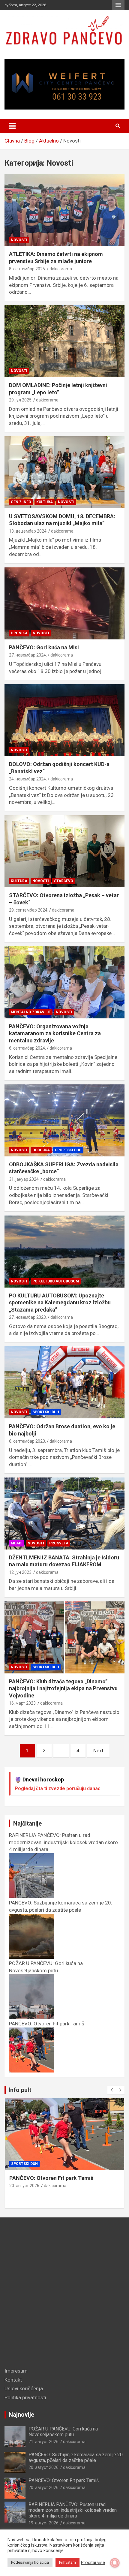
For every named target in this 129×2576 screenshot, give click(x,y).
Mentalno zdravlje (31, 1012)
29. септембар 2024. (29, 910)
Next (98, 1751)
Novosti (19, 240)
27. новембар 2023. (28, 1317)
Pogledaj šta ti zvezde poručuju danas (58, 1788)
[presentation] (112, 2090)
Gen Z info (21, 502)
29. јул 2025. (21, 400)
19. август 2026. (44, 2523)
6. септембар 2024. (27, 1048)
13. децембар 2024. (28, 531)
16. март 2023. (23, 1703)
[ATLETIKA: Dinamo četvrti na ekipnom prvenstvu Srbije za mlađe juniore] (64, 210)
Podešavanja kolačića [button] (30, 2562)
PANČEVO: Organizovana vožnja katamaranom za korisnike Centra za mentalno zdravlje (55, 1033)
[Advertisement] (64, 2294)
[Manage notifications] (115, 2563)
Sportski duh (68, 1150)
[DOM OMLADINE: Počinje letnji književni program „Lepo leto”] (64, 341)
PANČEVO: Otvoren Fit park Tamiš (51, 2178)
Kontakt (13, 2380)
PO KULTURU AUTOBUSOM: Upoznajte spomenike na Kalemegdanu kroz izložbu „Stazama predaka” (60, 1303)
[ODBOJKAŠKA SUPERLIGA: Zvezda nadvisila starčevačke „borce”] (64, 1120)
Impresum (16, 2371)
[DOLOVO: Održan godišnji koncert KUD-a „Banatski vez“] (64, 720)
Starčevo (64, 881)
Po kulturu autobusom (56, 1281)
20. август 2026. (25, 2186)
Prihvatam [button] (67, 2562)
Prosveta (59, 1543)
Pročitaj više (93, 2562)
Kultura (45, 502)
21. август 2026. (44, 2442)
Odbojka (41, 1150)
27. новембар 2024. (28, 655)
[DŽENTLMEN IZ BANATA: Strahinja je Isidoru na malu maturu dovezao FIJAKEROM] (64, 1513)
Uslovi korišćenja (24, 2388)
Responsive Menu (118, 5)
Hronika (19, 633)
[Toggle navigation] (12, 126)
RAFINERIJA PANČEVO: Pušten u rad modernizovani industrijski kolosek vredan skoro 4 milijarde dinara (73, 2510)
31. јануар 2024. (24, 1179)
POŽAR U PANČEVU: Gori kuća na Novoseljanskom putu (46, 1967)
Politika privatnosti (25, 2397)
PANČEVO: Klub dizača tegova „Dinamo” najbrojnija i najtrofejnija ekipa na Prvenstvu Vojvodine (63, 1688)
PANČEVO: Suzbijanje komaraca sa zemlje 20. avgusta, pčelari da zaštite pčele (61, 1906)
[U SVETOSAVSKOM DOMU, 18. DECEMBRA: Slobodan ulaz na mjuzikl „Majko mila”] (64, 472)
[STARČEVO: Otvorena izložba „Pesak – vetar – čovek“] (64, 851)
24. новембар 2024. (28, 779)
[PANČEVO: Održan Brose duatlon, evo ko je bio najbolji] (64, 1382)
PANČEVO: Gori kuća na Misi (44, 647)
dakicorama (61, 269)
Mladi (17, 1543)
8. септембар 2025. (27, 269)
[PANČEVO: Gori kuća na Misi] (64, 603)
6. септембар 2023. (27, 1441)
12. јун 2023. (21, 1572)
